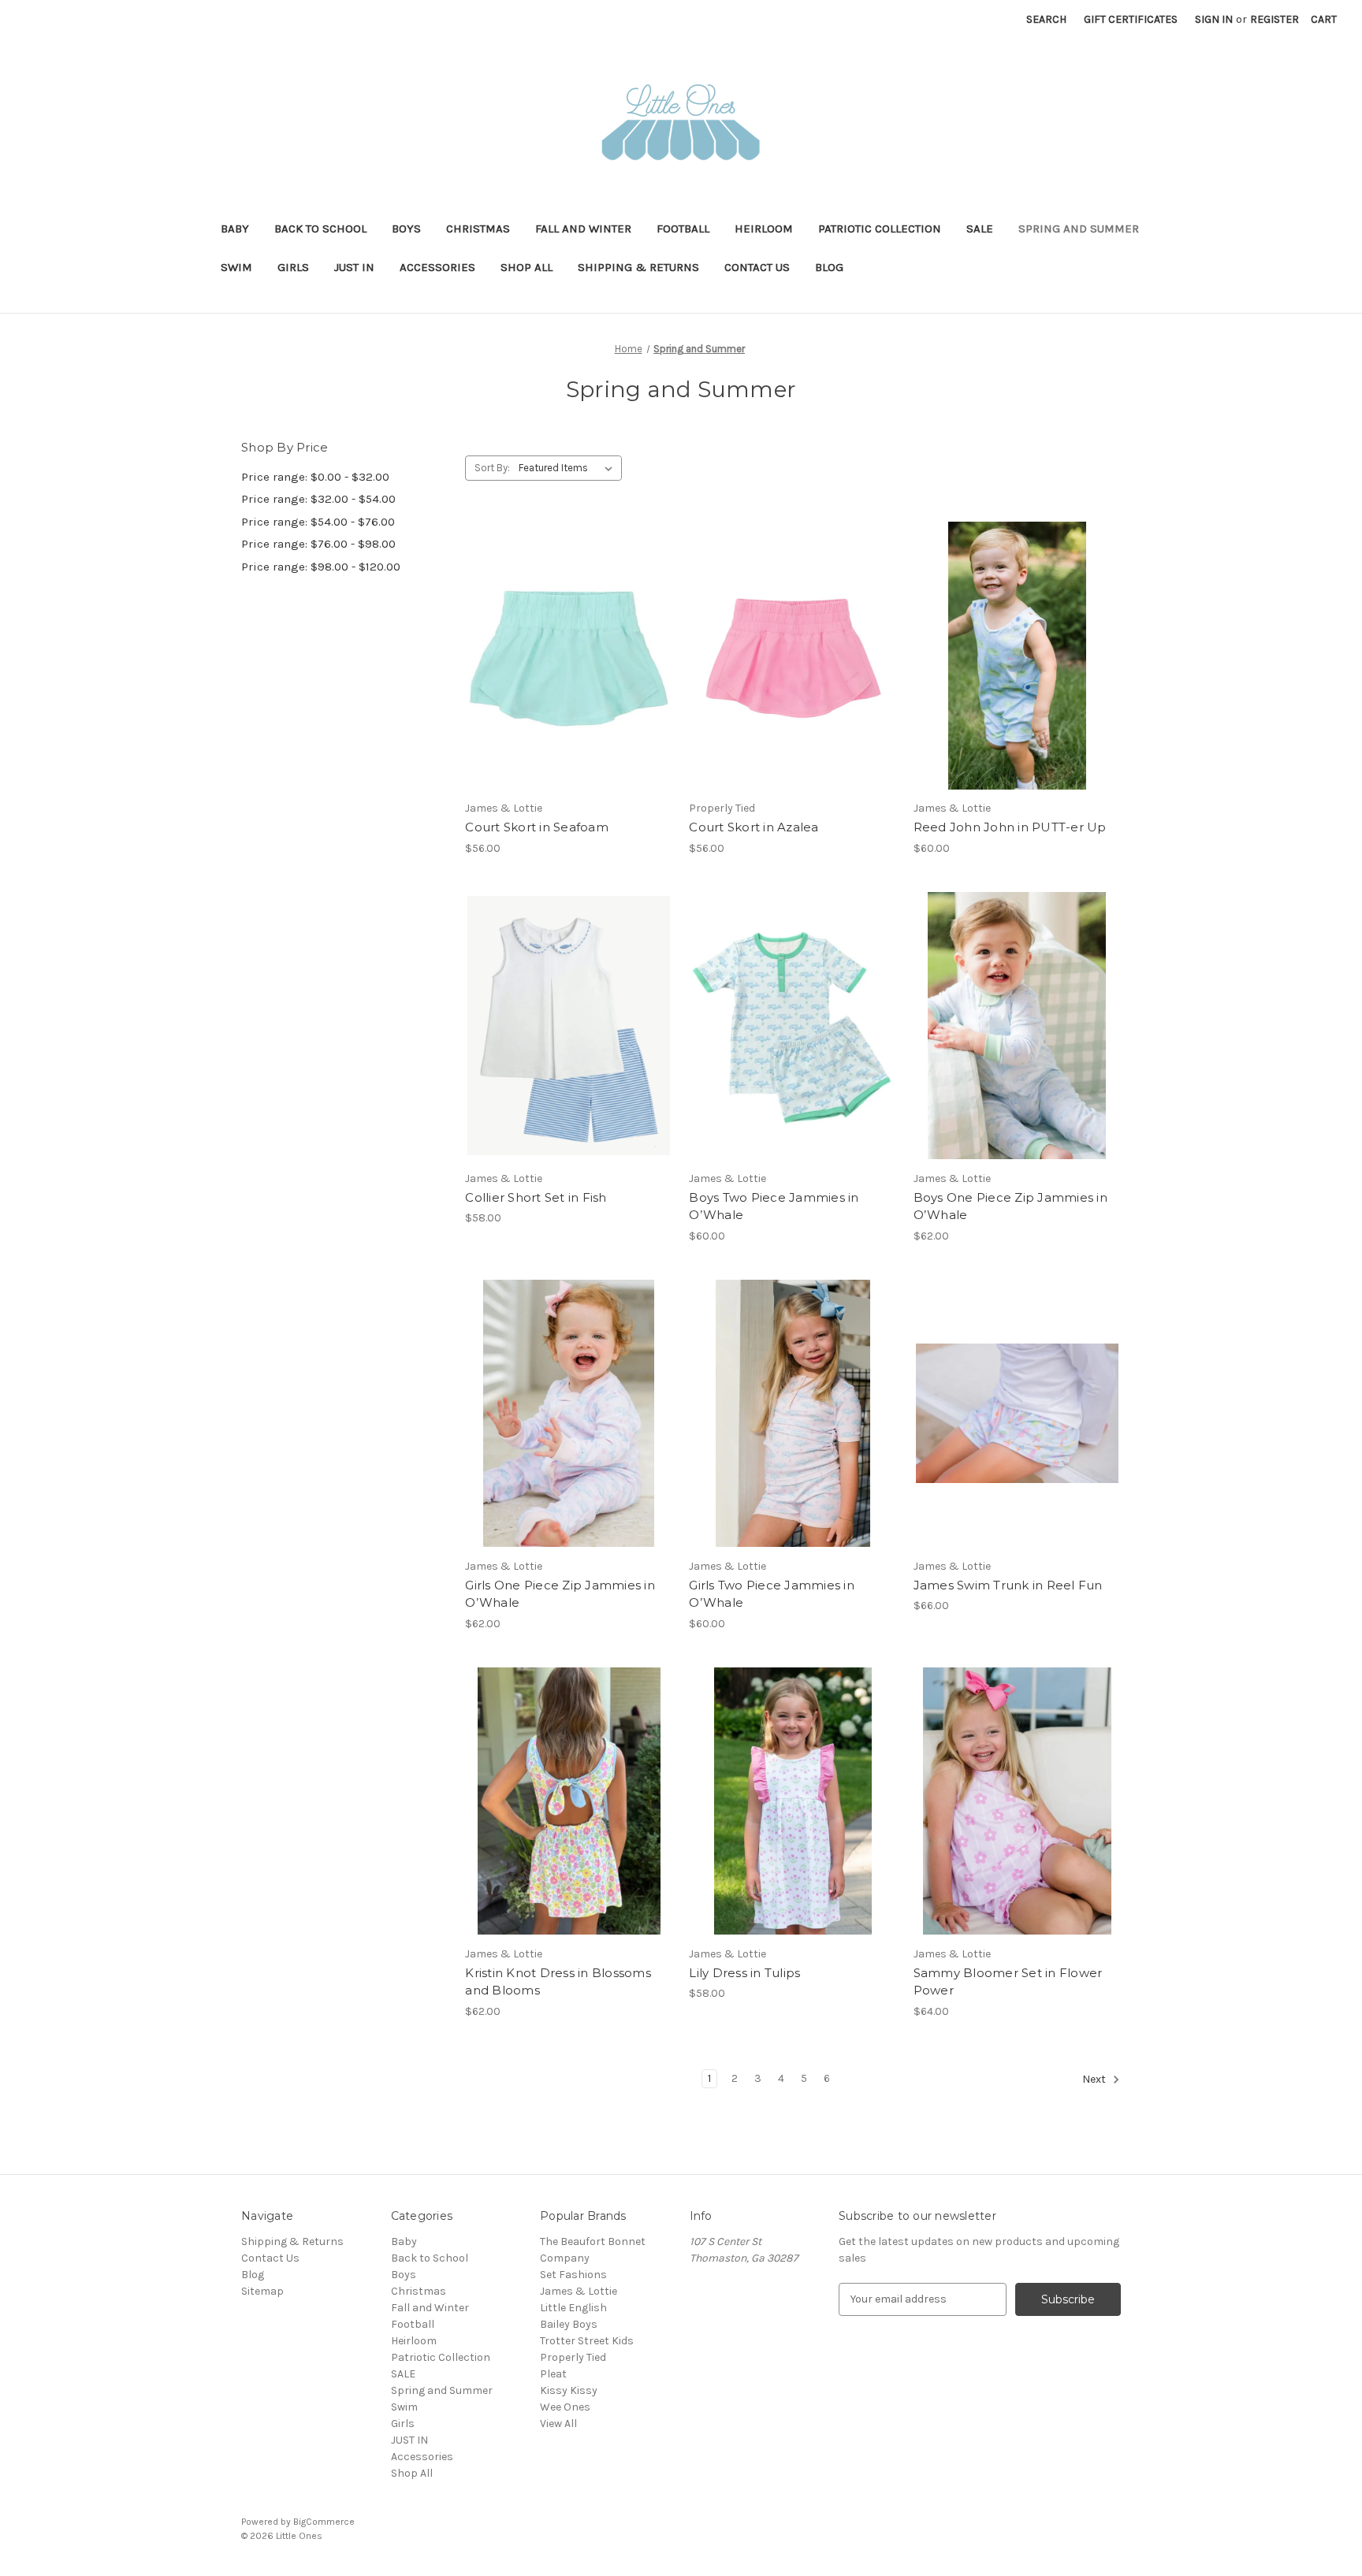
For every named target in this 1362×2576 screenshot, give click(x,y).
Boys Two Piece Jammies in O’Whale (774, 1206)
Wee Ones (565, 2407)
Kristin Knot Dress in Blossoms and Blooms (558, 1982)
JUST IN (354, 267)
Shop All (527, 267)
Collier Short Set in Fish (536, 1197)
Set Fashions (573, 2275)
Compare (564, 656)
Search (1046, 19)
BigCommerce (324, 2522)
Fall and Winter (583, 229)
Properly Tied (573, 2357)
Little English (573, 2308)
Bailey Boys (569, 2324)
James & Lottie (579, 2291)
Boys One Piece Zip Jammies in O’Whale (1010, 1206)
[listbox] (569, 468)
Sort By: (492, 468)
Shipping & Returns (638, 267)
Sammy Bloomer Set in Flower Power (1008, 1982)
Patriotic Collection (880, 229)
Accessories (437, 267)
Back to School (320, 229)
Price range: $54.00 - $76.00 (318, 522)
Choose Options (569, 683)
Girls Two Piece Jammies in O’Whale (772, 1594)
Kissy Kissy (569, 2390)
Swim (236, 267)
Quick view (556, 628)
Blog (829, 267)
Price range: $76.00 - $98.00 (318, 544)
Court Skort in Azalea (754, 827)
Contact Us (757, 267)
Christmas (478, 229)
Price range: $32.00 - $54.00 (318, 499)
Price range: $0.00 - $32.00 (315, 477)
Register (1275, 19)
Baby (235, 229)
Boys (406, 229)
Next (1095, 2079)
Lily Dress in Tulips (744, 1973)
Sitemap (262, 2291)
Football (683, 229)
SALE (980, 229)
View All (558, 2424)
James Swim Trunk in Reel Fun (1008, 1585)
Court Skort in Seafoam (537, 827)
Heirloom (764, 229)
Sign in (1214, 19)
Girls (293, 267)
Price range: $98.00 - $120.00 (321, 567)
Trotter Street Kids (587, 2341)
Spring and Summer (1079, 229)
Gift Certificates (1131, 19)
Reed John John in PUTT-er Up (1010, 827)
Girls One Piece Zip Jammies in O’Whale (560, 1594)
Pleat (553, 2374)
